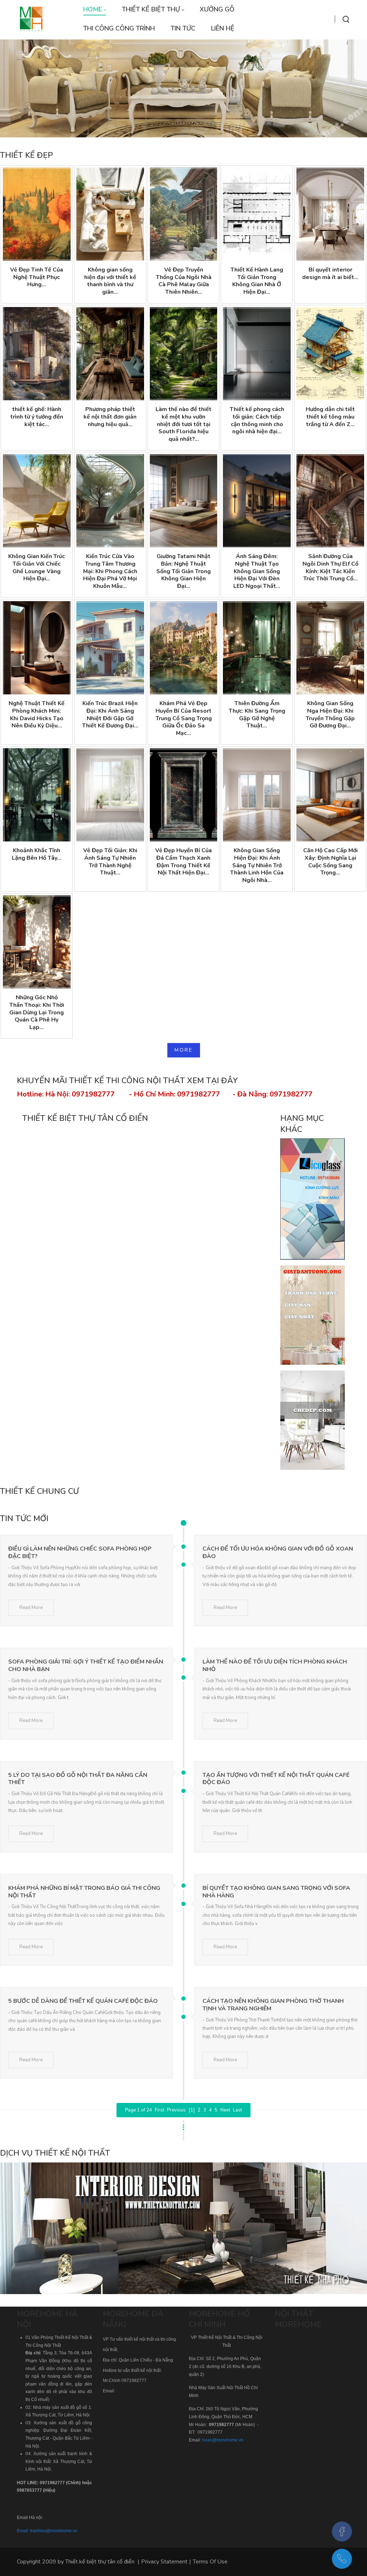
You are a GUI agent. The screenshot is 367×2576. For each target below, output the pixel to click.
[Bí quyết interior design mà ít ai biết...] (330, 214)
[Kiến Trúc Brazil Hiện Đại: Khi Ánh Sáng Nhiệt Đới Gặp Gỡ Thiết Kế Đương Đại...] (110, 648)
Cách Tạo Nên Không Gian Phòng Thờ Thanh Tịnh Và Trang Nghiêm (273, 2005)
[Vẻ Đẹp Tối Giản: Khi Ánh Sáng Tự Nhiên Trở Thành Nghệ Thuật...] (110, 795)
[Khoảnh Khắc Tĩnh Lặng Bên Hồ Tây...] (37, 795)
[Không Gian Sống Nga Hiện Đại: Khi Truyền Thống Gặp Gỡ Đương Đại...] (330, 648)
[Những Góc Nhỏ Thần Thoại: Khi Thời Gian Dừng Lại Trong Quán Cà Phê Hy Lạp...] (37, 942)
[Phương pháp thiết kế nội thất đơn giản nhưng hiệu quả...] (110, 354)
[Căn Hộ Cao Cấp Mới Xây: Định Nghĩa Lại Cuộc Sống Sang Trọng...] (330, 795)
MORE (184, 1050)
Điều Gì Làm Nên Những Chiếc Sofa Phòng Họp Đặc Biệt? (80, 1553)
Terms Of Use (210, 2562)
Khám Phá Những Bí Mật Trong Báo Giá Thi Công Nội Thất (84, 1892)
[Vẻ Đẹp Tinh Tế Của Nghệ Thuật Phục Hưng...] (37, 214)
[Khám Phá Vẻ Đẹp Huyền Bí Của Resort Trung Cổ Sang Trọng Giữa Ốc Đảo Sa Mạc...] (184, 648)
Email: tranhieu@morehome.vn (47, 2531)
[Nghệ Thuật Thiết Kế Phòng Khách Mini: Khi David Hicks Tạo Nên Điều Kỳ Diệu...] (37, 648)
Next (225, 2110)
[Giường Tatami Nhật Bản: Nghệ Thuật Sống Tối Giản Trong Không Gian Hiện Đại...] (184, 501)
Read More (31, 1608)
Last (237, 2110)
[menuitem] (95, 10)
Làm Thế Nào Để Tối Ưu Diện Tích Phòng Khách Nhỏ (275, 1666)
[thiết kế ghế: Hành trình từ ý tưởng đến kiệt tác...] (37, 354)
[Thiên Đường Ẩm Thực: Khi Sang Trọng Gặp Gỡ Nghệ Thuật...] (257, 648)
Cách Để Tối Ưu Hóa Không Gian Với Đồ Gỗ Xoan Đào (278, 1553)
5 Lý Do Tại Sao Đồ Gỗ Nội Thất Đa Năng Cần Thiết (78, 1779)
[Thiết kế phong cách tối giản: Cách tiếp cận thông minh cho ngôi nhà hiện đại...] (257, 354)
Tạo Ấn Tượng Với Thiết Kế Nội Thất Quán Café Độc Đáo (276, 1779)
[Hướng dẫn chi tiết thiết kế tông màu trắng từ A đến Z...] (330, 354)
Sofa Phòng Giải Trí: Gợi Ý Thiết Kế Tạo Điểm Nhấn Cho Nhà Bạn (86, 1666)
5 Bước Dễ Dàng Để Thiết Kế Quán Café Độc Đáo (83, 2001)
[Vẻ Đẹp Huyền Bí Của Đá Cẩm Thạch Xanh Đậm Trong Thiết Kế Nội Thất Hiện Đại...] (184, 795)
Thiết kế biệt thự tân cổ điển (100, 2562)
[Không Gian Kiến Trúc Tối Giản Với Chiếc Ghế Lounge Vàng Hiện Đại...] (37, 501)
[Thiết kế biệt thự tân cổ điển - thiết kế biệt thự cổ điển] (31, 19)
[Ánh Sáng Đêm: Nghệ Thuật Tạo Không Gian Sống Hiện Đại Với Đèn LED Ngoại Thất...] (257, 501)
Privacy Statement (164, 2562)
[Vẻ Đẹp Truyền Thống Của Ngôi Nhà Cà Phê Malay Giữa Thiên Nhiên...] (184, 214)
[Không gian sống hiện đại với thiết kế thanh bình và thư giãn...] (110, 214)
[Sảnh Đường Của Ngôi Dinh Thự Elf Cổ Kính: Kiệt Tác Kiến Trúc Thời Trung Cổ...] (330, 501)
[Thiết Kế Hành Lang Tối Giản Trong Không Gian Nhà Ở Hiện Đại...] (257, 214)
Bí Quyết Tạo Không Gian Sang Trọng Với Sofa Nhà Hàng (276, 1892)
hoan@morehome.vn (223, 2440)
